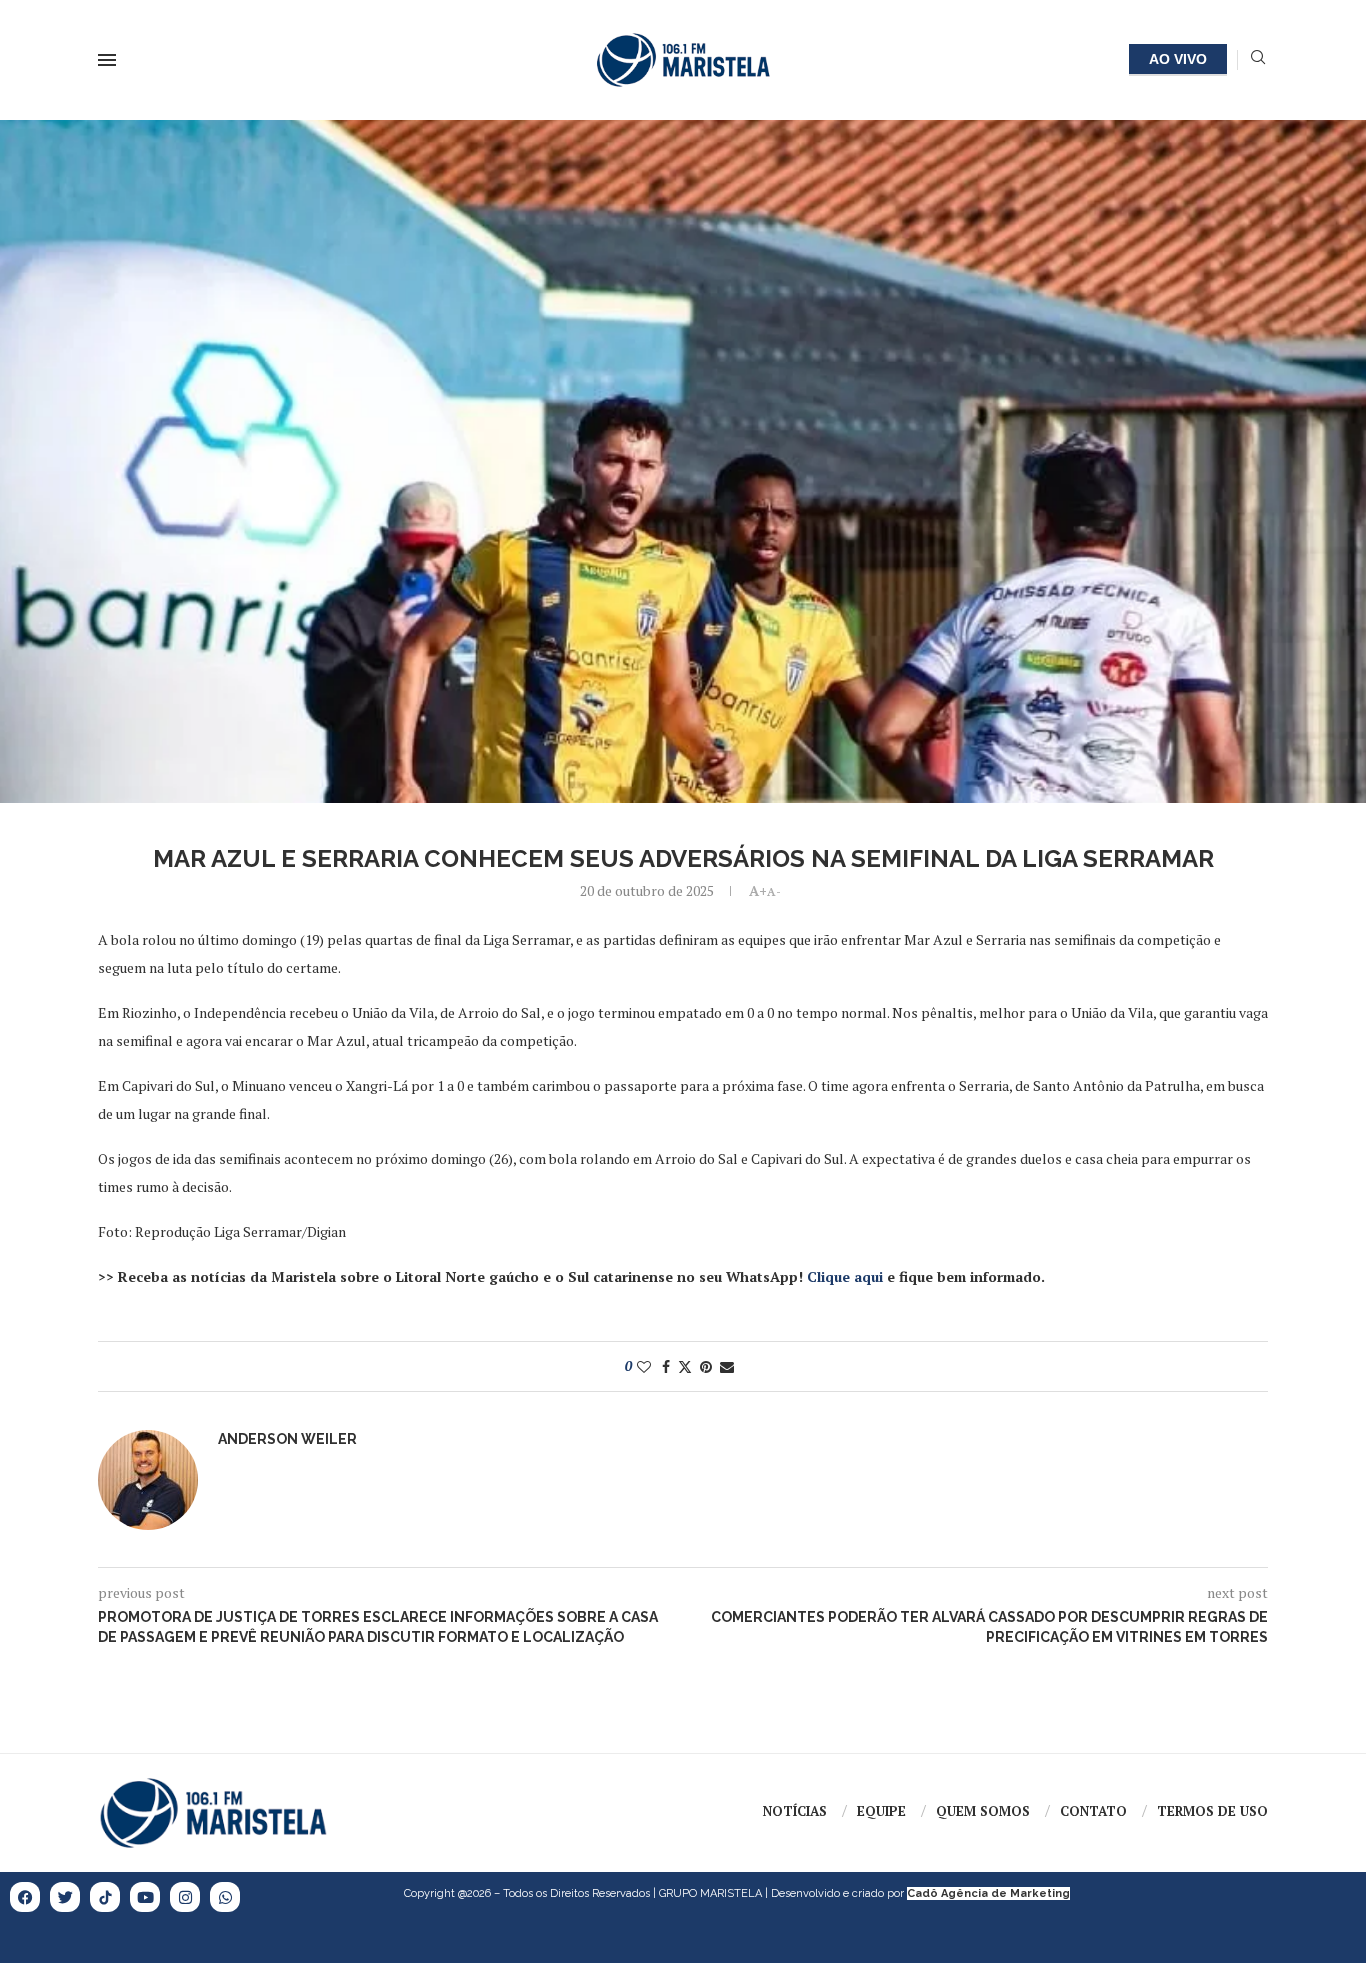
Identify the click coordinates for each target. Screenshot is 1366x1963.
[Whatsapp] (225, 1897)
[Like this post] (644, 1366)
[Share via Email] (727, 1366)
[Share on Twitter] (685, 1366)
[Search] (1258, 59)
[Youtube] (145, 1897)
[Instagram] (185, 1897)
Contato (1093, 1811)
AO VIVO (1178, 59)
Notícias (795, 1811)
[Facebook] (25, 1897)
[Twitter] (65, 1897)
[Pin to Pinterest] (706, 1366)
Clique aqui (845, 1276)
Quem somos (983, 1811)
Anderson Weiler (287, 1439)
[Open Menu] (107, 60)
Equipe (881, 1811)
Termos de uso (1212, 1811)
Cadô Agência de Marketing (988, 1893)
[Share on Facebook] (666, 1366)
